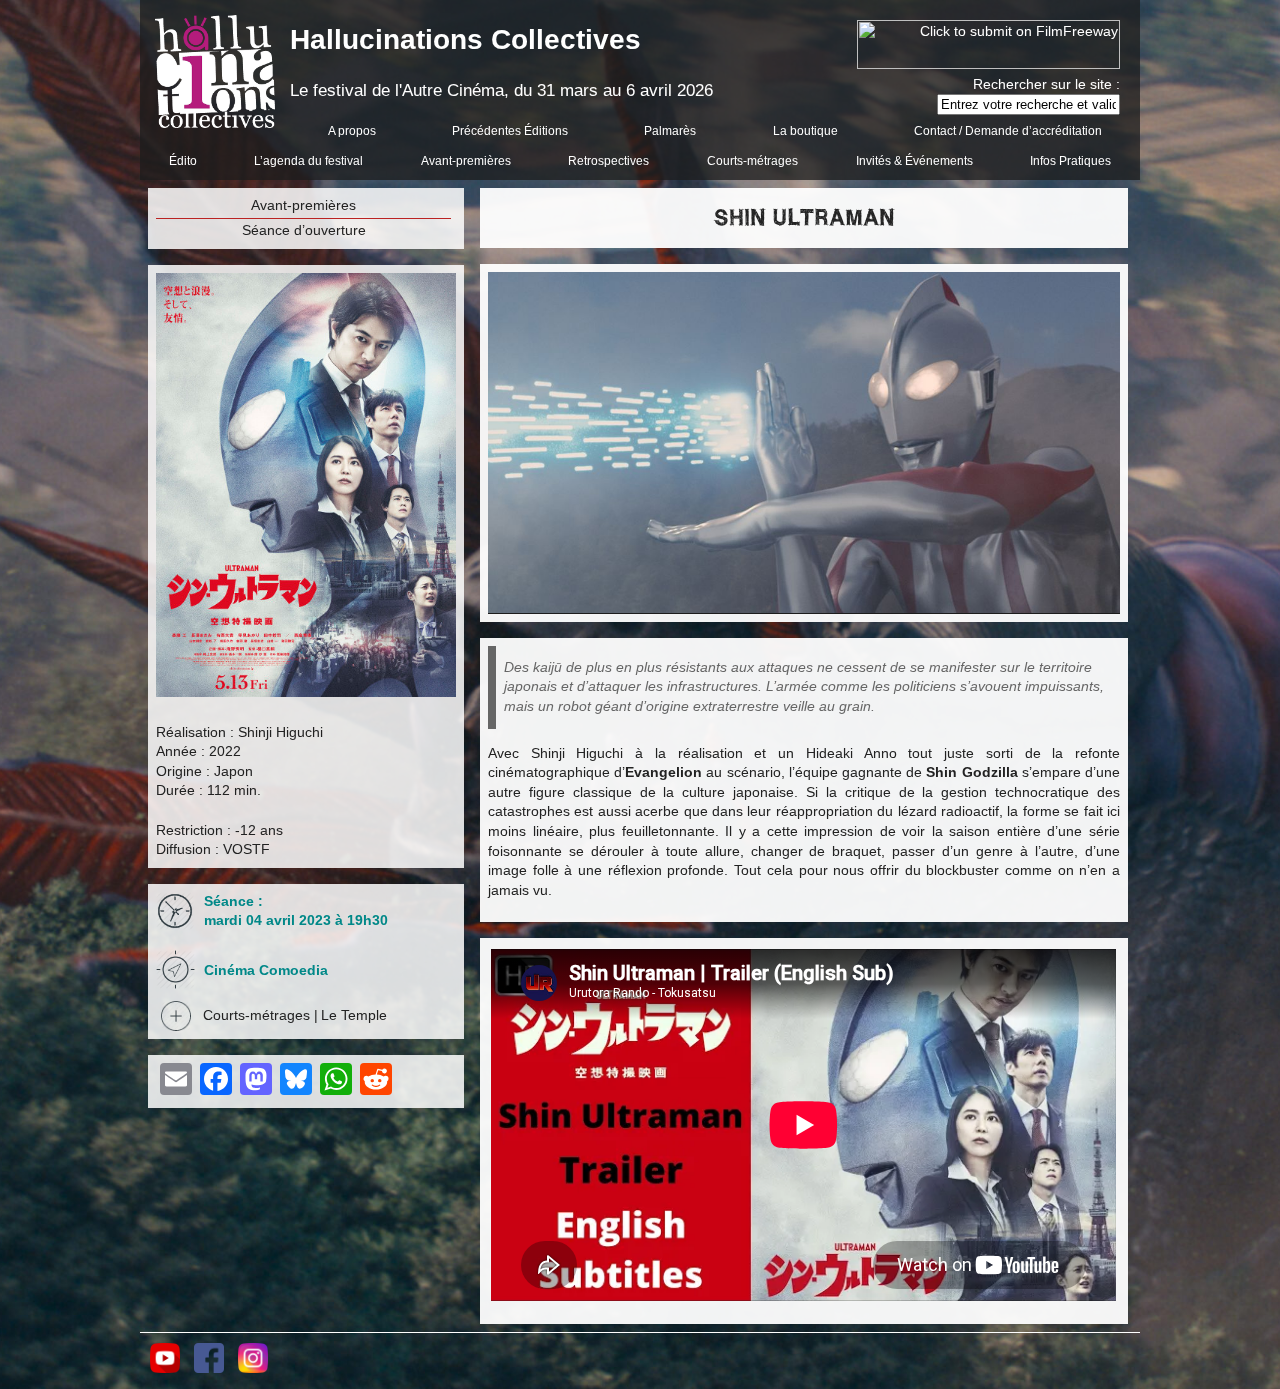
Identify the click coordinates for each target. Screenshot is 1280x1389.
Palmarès (670, 131)
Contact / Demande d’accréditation (1008, 131)
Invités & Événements (914, 161)
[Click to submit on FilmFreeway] (988, 64)
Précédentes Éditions (510, 131)
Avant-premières (466, 161)
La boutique (805, 131)
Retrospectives (608, 161)
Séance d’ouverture (304, 230)
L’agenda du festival (308, 161)
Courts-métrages (752, 161)
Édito (183, 161)
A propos (352, 131)
